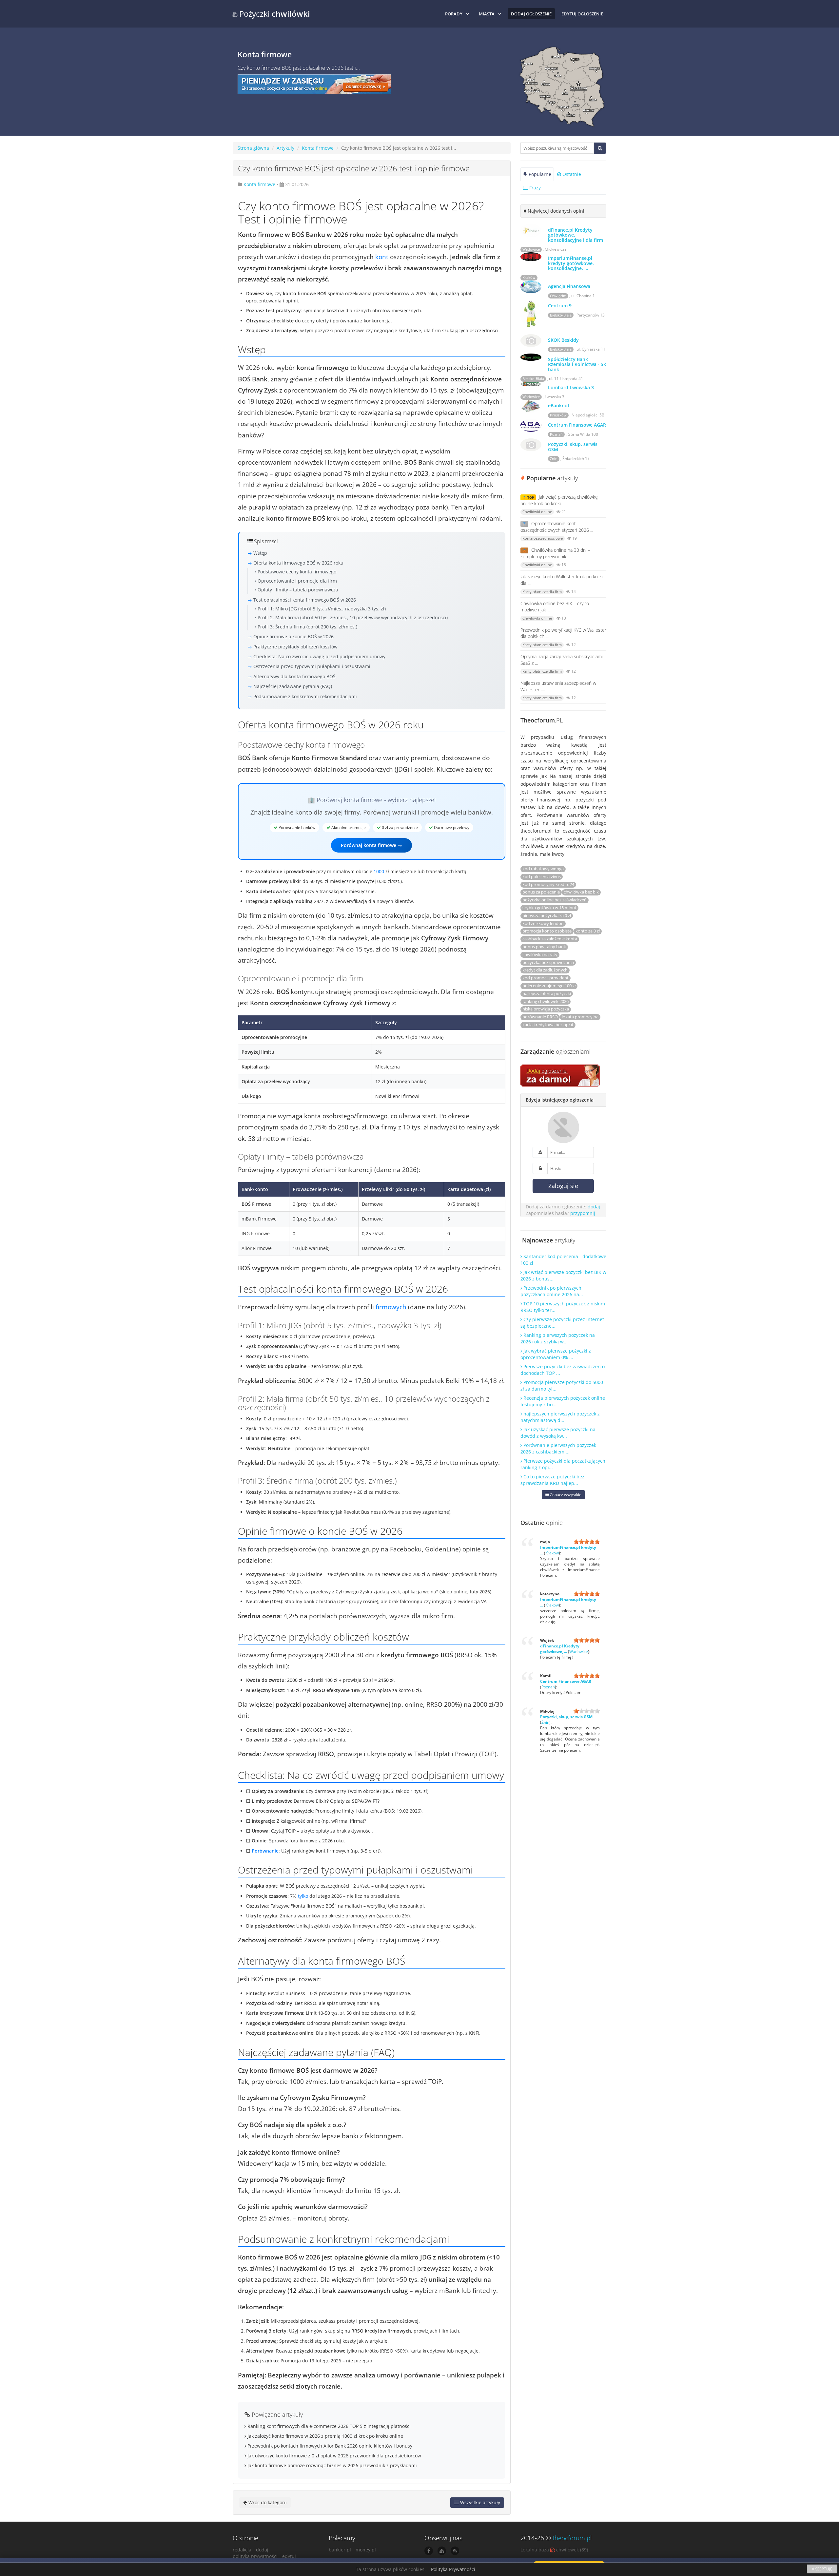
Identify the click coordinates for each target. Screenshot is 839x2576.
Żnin (554, 459)
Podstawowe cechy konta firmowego (297, 572)
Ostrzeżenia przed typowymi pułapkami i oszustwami (312, 666)
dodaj (594, 1207)
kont (382, 257)
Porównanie (265, 1851)
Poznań (556, 434)
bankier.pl (340, 2550)
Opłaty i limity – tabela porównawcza (298, 590)
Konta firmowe (318, 148)
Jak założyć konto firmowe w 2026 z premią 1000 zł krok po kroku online (325, 2436)
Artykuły (285, 148)
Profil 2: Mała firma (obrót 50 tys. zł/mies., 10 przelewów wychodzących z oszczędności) (353, 617)
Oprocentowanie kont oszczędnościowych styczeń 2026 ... (557, 527)
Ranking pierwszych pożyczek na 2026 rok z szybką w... (558, 1338)
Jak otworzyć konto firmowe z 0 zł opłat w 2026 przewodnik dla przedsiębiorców (334, 2456)
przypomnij (583, 1213)
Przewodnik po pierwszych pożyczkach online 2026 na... (552, 1291)
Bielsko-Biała (561, 315)
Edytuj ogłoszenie (582, 14)
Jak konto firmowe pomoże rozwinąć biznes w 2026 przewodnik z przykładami (332, 2465)
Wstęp (260, 553)
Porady (454, 14)
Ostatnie (571, 174)
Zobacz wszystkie (565, 1495)
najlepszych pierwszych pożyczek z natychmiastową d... (560, 1417)
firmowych (391, 1307)
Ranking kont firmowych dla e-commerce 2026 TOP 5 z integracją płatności (328, 2426)
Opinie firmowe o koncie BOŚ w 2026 (293, 636)
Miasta (487, 14)
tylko (303, 1896)
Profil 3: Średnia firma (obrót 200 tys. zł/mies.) (307, 627)
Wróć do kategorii (267, 2502)
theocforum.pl (572, 2538)
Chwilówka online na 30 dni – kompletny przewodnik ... (555, 553)
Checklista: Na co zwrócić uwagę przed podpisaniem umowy (319, 656)
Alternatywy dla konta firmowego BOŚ (294, 676)
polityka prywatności (255, 2556)
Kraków (529, 278)
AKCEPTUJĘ (822, 2569)
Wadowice (531, 249)
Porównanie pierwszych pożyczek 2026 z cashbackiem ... (558, 1448)
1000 (379, 871)
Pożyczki (274, 14)
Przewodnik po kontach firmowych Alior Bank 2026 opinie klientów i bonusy (329, 2446)
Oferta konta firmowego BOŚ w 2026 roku (298, 563)
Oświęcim (558, 296)
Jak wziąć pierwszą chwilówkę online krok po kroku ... (559, 500)
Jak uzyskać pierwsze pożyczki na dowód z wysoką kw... (558, 1433)
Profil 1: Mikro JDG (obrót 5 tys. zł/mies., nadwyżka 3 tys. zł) (322, 609)
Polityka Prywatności (453, 2569)
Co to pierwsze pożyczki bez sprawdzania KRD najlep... (552, 1480)
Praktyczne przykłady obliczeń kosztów (295, 647)
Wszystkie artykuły (479, 2502)
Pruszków (558, 415)
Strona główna (253, 148)
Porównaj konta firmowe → (371, 845)
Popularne (539, 174)
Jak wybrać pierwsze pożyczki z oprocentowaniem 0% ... (556, 1354)
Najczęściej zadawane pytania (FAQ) (293, 686)
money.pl (366, 2550)
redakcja (242, 2550)
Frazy (534, 188)
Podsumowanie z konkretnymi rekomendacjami (305, 696)
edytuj (289, 2556)
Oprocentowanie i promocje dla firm (297, 581)
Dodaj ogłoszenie (531, 14)
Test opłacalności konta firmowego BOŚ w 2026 (305, 600)
